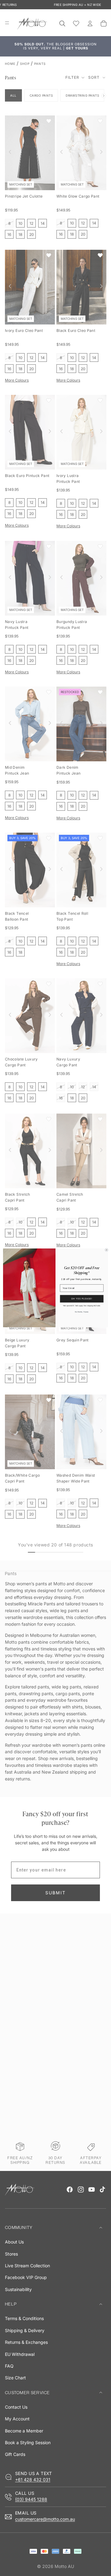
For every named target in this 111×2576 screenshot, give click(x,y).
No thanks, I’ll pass (82, 1312)
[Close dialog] (107, 1250)
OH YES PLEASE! (82, 1299)
